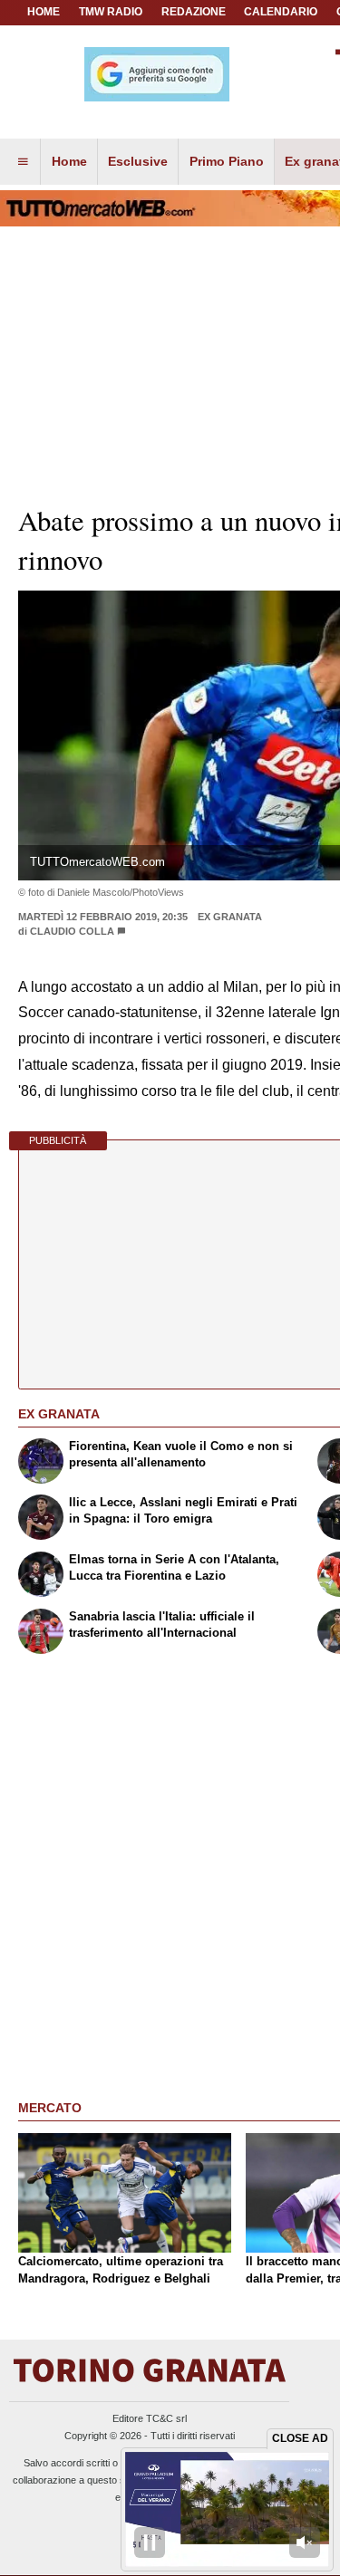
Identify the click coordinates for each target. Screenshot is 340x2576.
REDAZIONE (194, 12)
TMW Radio (111, 12)
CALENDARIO (281, 12)
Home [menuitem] (69, 161)
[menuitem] (23, 162)
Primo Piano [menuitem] (227, 161)
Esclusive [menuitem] (138, 161)
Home (44, 12)
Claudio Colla (73, 931)
